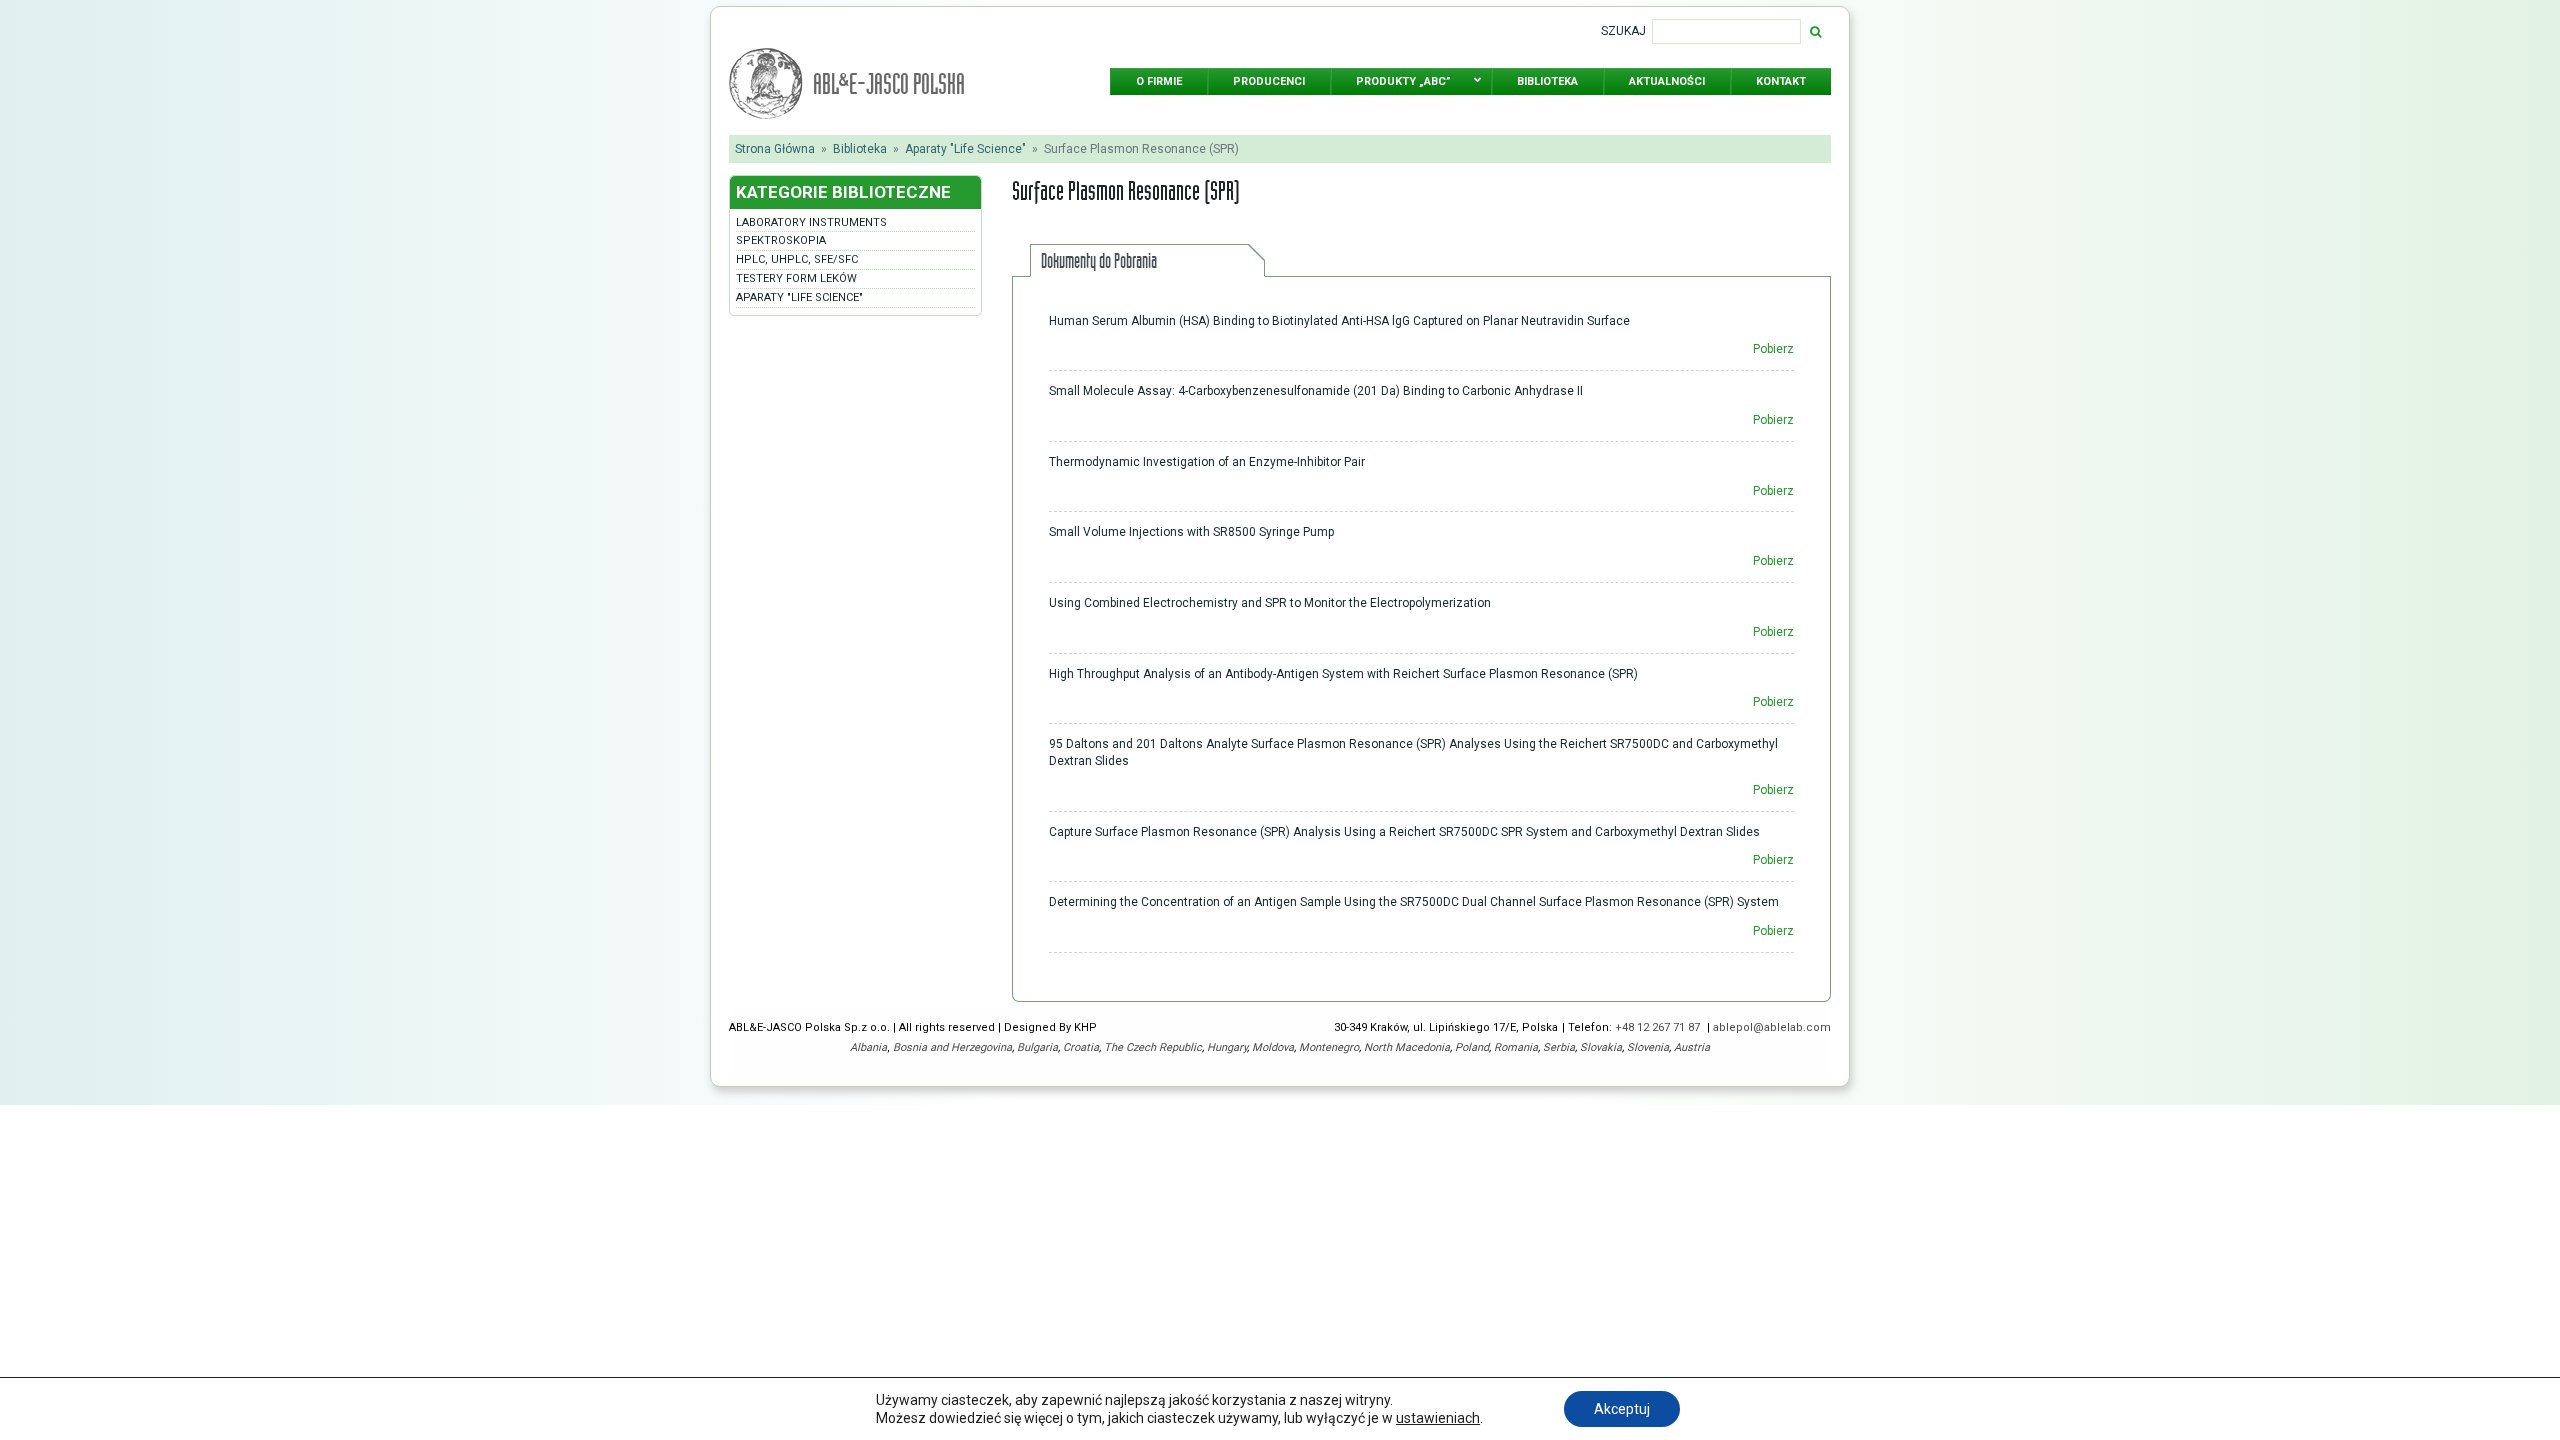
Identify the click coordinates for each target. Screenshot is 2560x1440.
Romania (1516, 1047)
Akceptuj (1622, 1409)
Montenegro (1329, 1047)
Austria (1692, 1047)
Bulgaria (1037, 1047)
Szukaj (1623, 31)
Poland (1472, 1047)
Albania (868, 1047)
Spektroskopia (781, 240)
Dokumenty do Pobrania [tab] (1099, 260)
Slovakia (1601, 1047)
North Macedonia (1407, 1047)
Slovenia (1648, 1047)
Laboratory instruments (811, 222)
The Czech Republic (1153, 1047)
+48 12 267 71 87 (1659, 1027)
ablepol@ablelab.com (1772, 1027)
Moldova (1273, 1047)
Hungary (1227, 1047)
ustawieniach (1438, 1418)
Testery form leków (796, 278)
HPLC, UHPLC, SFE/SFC (797, 259)
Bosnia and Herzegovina (952, 1047)
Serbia (1559, 1047)
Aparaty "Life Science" (965, 149)
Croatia (1081, 1047)
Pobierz (1773, 349)
